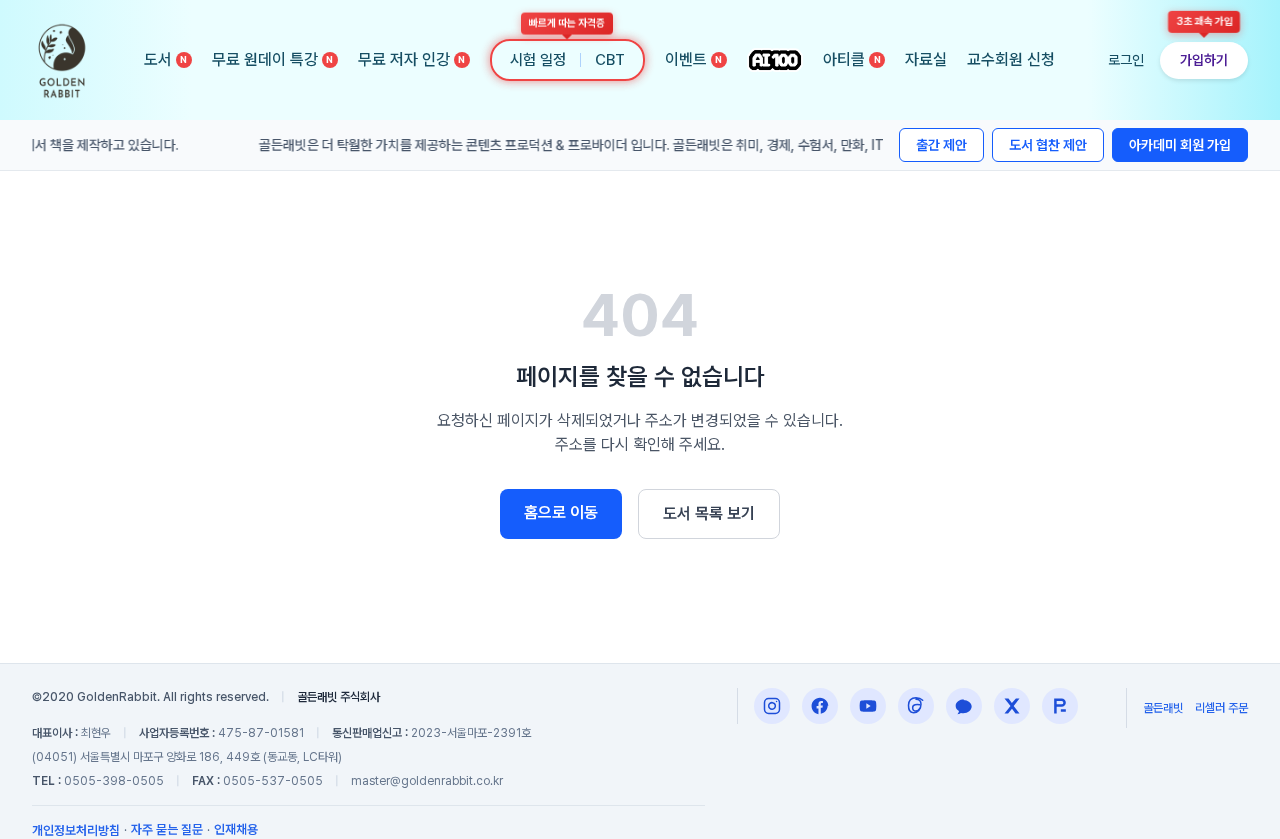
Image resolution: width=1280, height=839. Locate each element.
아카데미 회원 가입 (1180, 145)
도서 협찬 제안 (1048, 145)
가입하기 (1204, 60)
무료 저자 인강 (412, 59)
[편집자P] (868, 706)
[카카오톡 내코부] (964, 706)
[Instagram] (772, 706)
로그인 (1126, 60)
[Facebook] (820, 706)
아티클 (852, 59)
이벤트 (694, 59)
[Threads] (916, 706)
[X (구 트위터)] (1012, 706)
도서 (166, 59)
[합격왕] (1060, 706)
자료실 (926, 59)
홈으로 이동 (561, 512)
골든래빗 (1163, 708)
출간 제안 (941, 145)
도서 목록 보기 (709, 513)
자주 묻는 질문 (167, 829)
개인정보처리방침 (76, 830)
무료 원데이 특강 (273, 59)
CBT (610, 60)
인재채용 (236, 829)
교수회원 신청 (1011, 59)
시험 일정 (538, 60)
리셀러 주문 (1221, 708)
